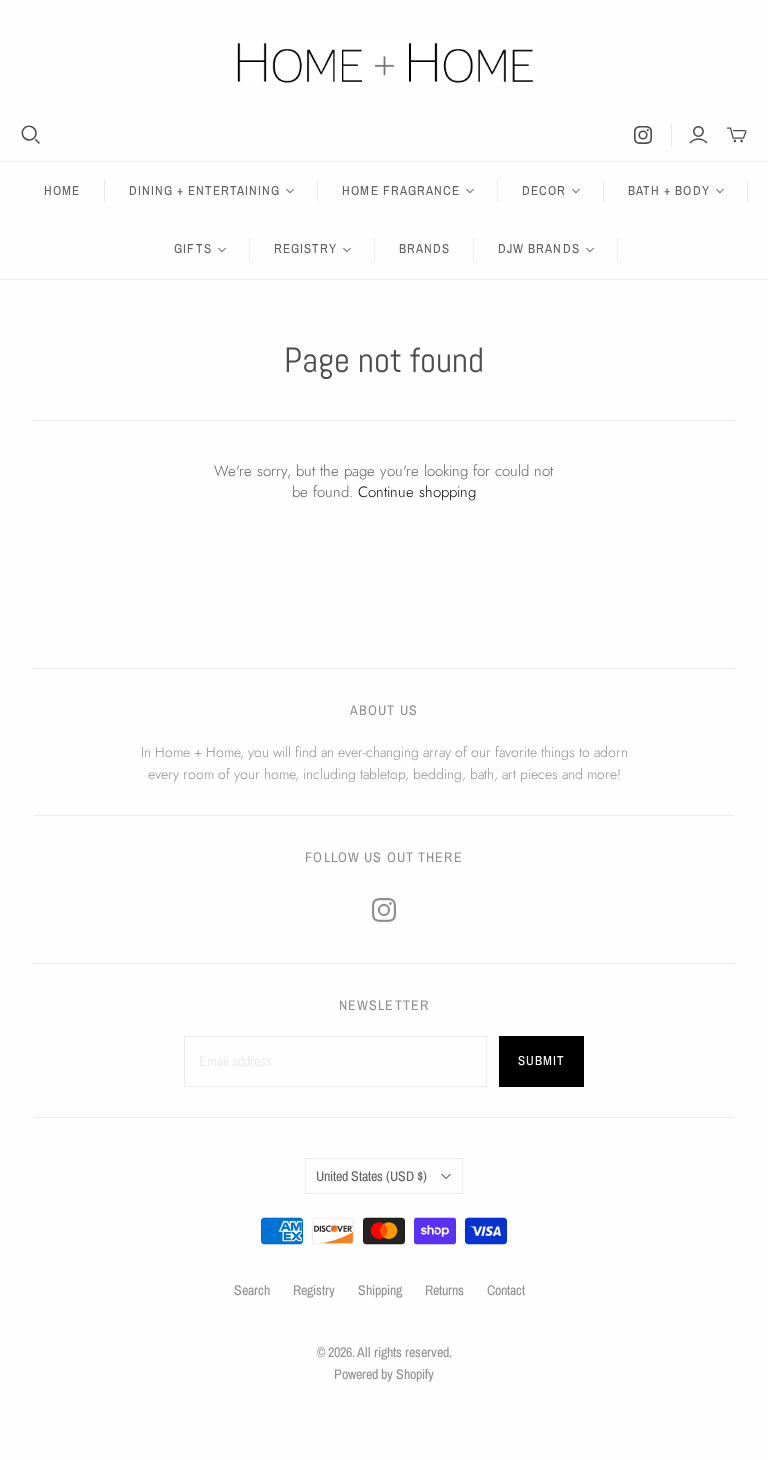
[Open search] (31, 135)
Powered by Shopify (384, 1374)
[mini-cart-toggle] (737, 135)
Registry (314, 1290)
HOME (62, 190)
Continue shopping (417, 492)
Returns (444, 1290)
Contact (506, 1290)
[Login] (698, 135)
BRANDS (424, 248)
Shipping (380, 1290)
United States (371, 1176)
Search (252, 1290)
